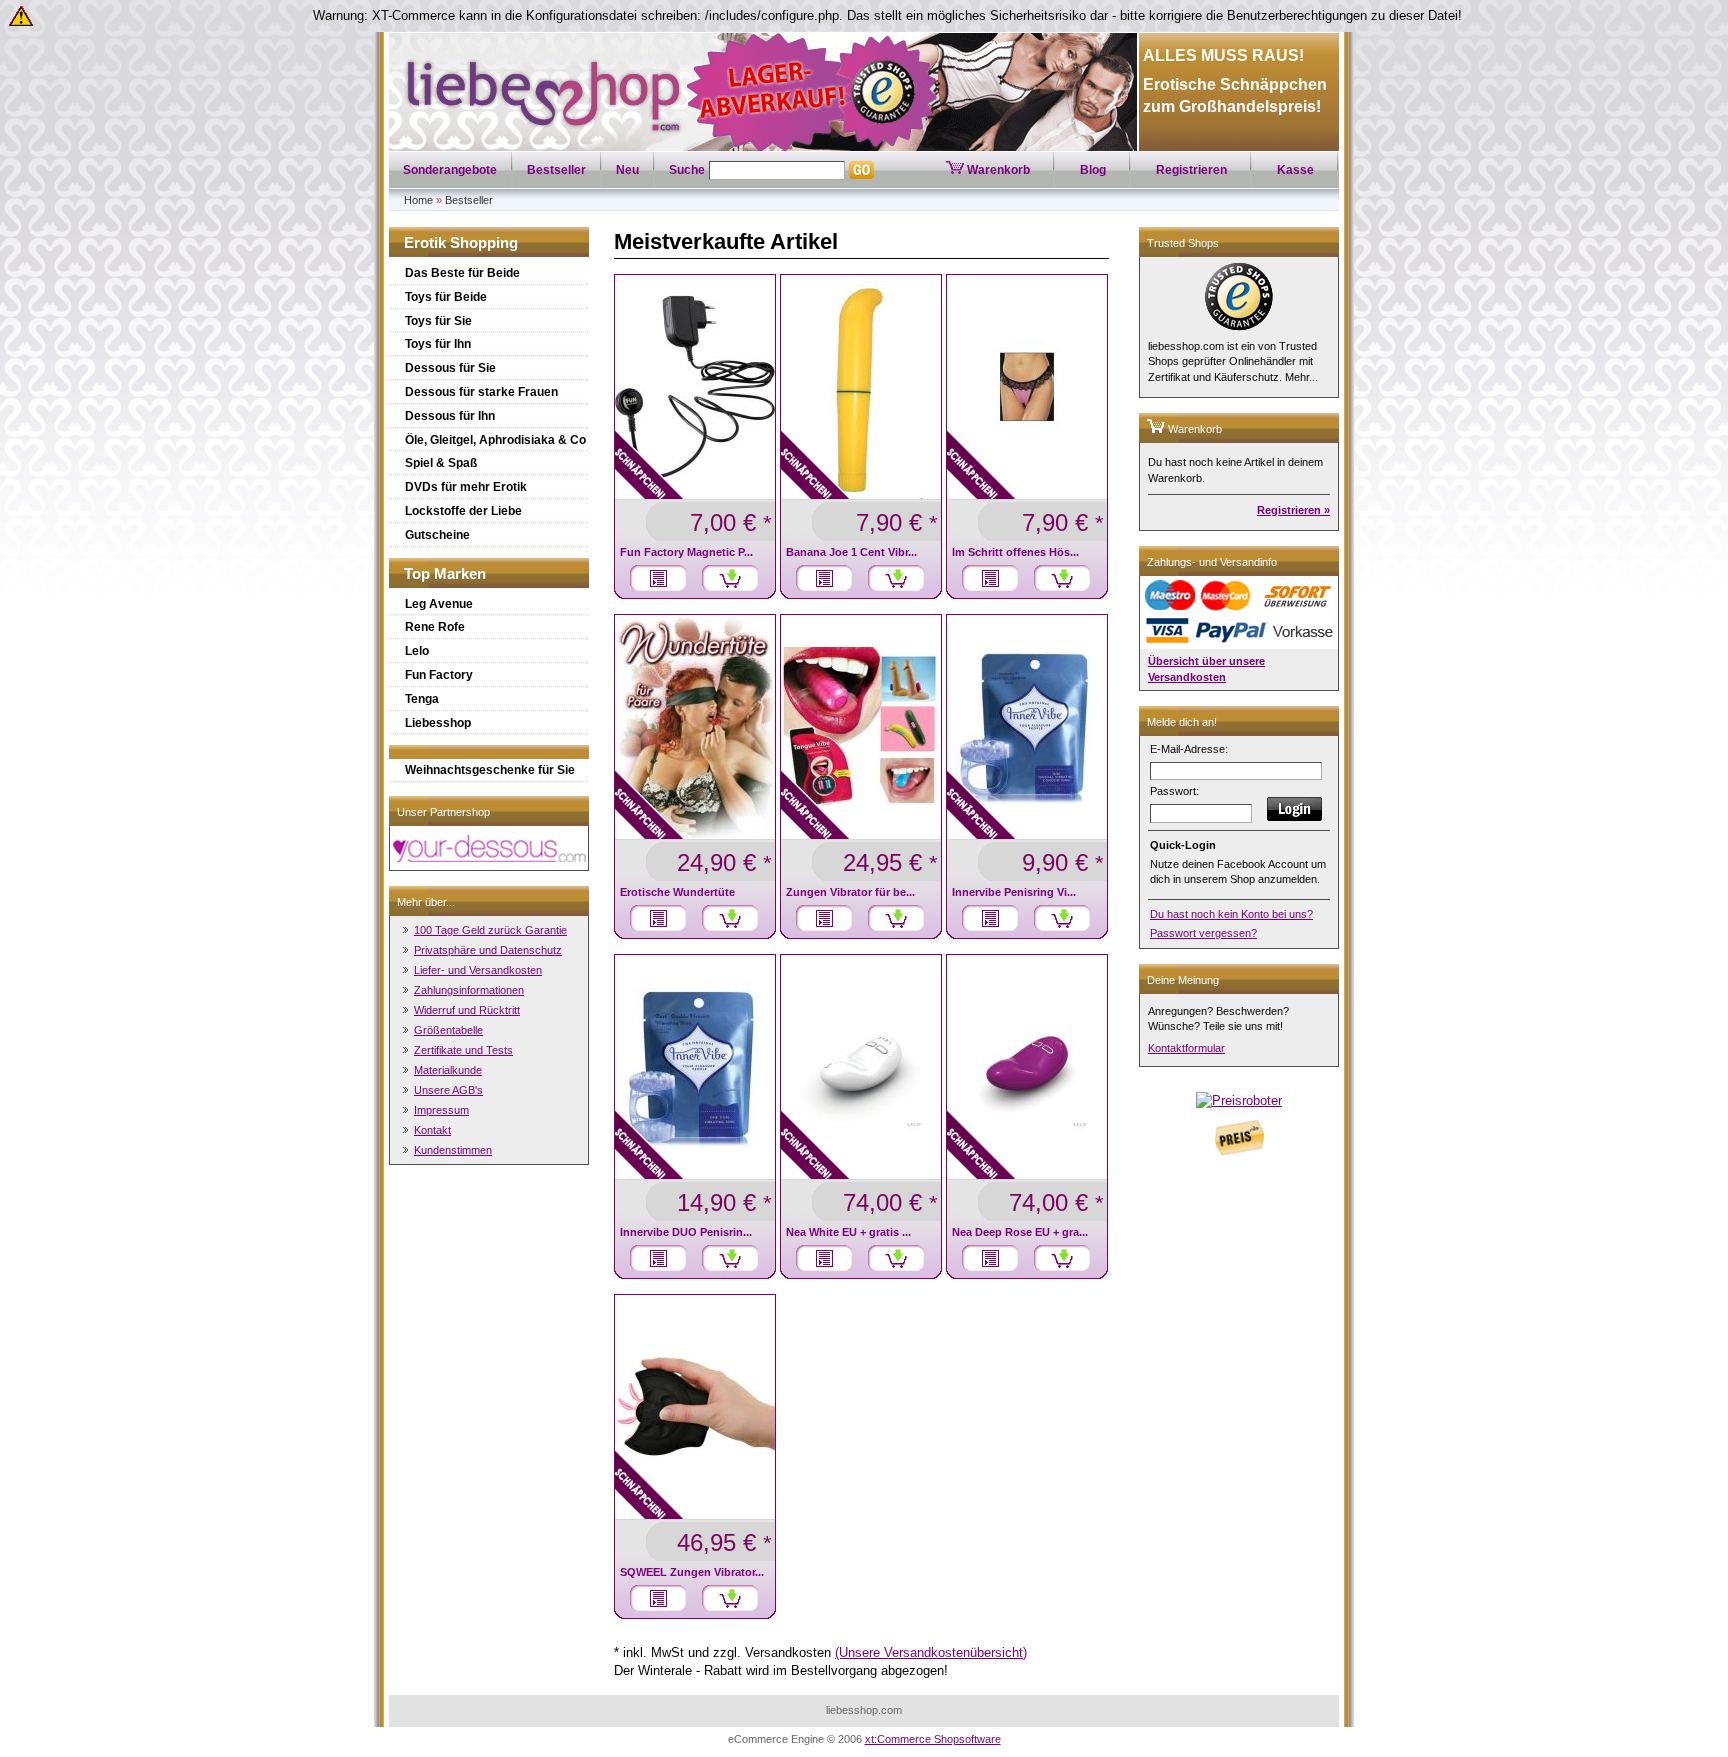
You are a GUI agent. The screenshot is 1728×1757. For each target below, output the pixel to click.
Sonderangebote (450, 170)
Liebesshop (438, 723)
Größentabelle (448, 1030)
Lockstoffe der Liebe (463, 511)
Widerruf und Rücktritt (467, 1010)
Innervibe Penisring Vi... (1014, 892)
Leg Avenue (439, 604)
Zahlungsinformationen (469, 990)
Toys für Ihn (438, 344)
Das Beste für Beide (462, 273)
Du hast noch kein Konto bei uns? (1231, 914)
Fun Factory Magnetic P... (686, 552)
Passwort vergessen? (1203, 933)
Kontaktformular (1186, 1048)
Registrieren (1191, 170)
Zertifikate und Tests (463, 1050)
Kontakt (432, 1130)
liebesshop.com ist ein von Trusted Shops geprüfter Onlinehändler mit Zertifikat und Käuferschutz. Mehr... (1233, 361)
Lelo (417, 651)
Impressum (441, 1110)
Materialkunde (448, 1070)
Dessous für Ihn (450, 416)
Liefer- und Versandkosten (478, 970)
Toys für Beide (446, 297)
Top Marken (445, 573)
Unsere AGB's (448, 1090)
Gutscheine (437, 535)
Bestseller (556, 170)
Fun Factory (439, 675)
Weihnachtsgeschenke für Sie (490, 770)
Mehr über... (426, 902)
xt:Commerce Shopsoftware (933, 1739)
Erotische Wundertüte (677, 892)
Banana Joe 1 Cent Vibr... (851, 552)
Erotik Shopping (461, 242)
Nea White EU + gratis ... (848, 1232)
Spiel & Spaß (441, 463)
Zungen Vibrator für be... (850, 892)
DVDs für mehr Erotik (466, 487)
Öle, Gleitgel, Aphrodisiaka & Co (495, 440)
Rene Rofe (435, 627)
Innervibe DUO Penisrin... (686, 1232)
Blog (1093, 170)
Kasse (1295, 170)
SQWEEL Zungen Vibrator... (692, 1572)
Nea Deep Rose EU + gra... (1020, 1232)
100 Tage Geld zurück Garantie (490, 930)
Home (418, 200)
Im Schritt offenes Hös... (1015, 552)
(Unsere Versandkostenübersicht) (931, 1652)
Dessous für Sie (450, 368)
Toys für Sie (438, 321)
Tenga (422, 699)
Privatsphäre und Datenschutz (488, 950)
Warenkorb (997, 170)
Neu (627, 170)
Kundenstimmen (453, 1150)
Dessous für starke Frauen (481, 392)
